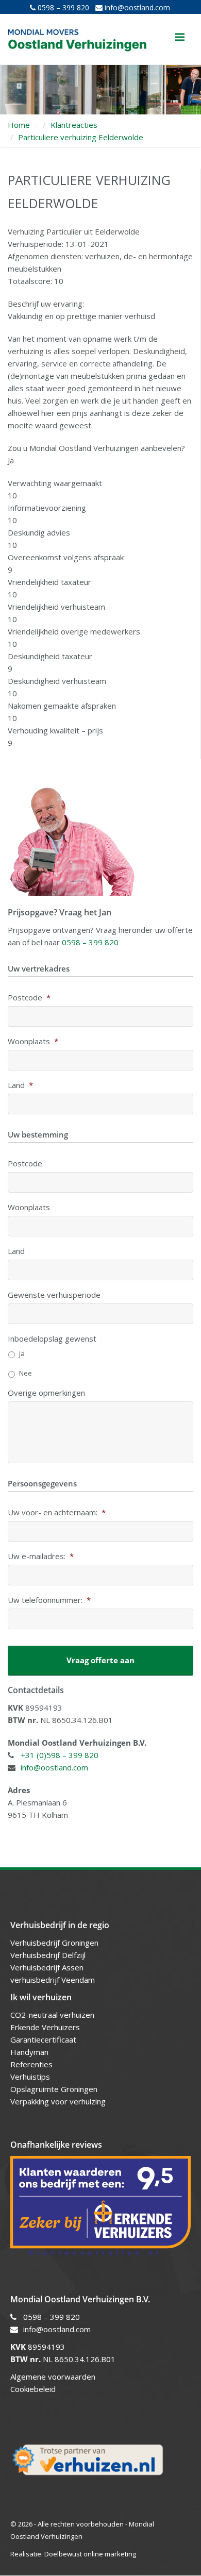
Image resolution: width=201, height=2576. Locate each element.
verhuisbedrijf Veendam (54, 1980)
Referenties (31, 2064)
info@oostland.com (136, 7)
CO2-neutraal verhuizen (52, 2015)
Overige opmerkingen (46, 1393)
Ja (22, 1353)
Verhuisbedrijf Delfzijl (49, 1955)
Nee (26, 1373)
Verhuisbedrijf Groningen (55, 1943)
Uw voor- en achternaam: (57, 1512)
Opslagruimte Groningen (54, 2089)
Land (20, 1085)
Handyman (29, 2052)
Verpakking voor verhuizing (58, 2101)
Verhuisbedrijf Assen (48, 1967)
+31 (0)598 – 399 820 (60, 1755)
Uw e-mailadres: (41, 1556)
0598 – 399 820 (62, 7)
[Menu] (180, 37)
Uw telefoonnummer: (49, 1600)
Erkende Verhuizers (45, 2027)
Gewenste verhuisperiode (54, 1295)
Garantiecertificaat (43, 2039)
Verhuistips (30, 2077)
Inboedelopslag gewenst (52, 1339)
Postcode (29, 998)
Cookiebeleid (33, 2389)
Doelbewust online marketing (90, 2554)
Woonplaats (33, 1041)
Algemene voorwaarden (53, 2377)
